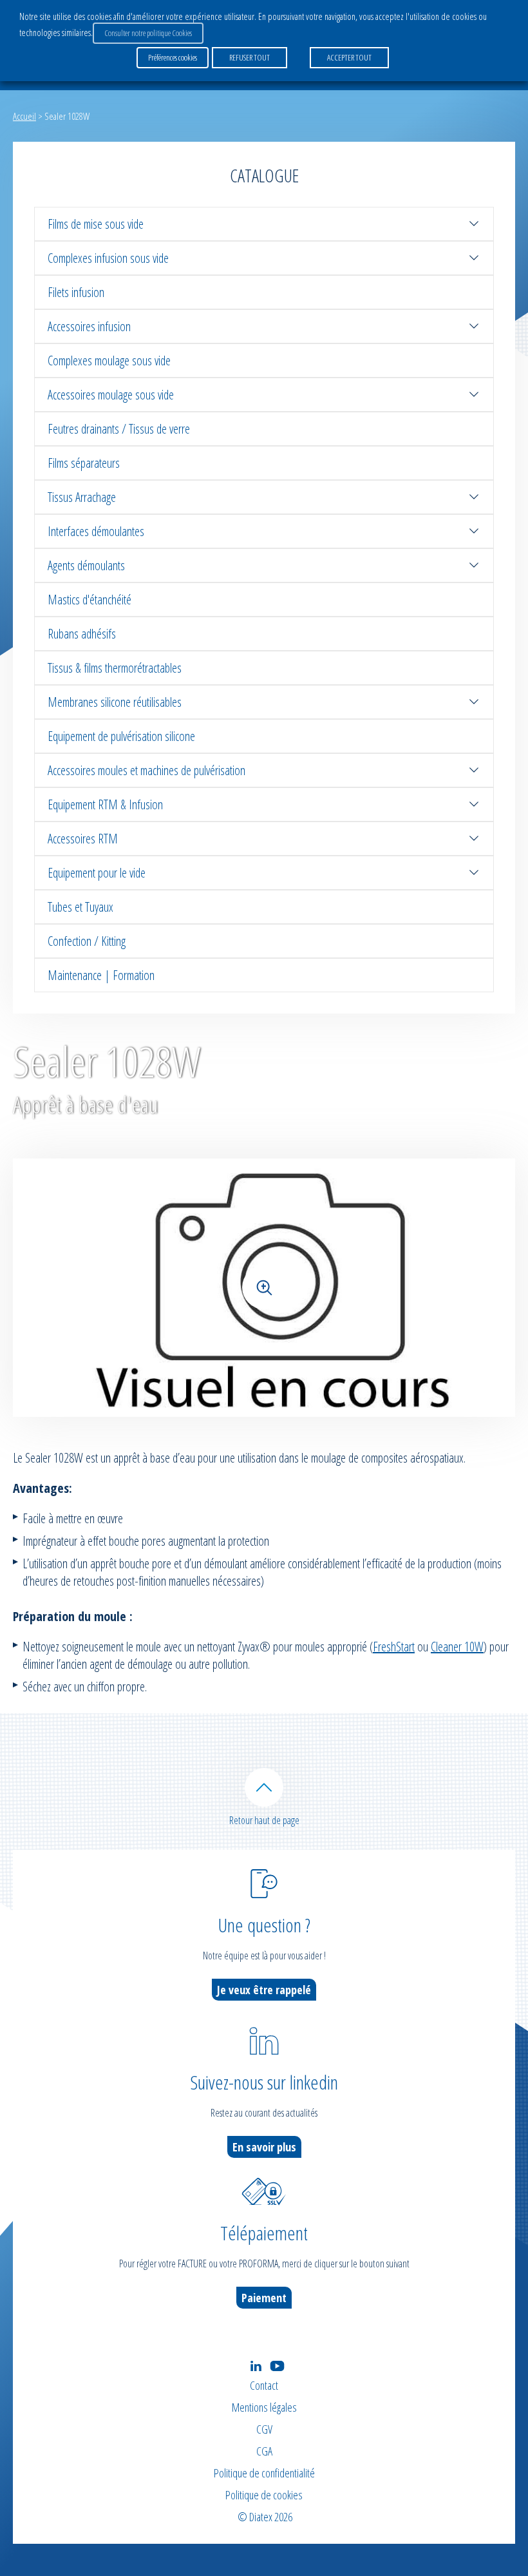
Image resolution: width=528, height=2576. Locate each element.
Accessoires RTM (83, 839)
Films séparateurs (84, 463)
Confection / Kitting (87, 941)
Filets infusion (76, 292)
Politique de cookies (264, 2495)
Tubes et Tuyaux (80, 907)
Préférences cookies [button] (173, 57)
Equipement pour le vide (97, 873)
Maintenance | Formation (101, 975)
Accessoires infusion (89, 326)
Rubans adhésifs (82, 634)
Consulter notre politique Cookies (148, 33)
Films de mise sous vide (96, 224)
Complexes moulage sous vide (109, 360)
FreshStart (394, 1647)
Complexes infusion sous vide (108, 258)
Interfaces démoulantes (96, 531)
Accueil (24, 116)
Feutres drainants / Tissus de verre (119, 429)
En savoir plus (264, 2147)
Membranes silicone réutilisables (115, 702)
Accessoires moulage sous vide (111, 395)
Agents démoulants (86, 565)
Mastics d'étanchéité (90, 600)
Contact (264, 2385)
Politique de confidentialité (264, 2473)
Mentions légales (264, 2407)
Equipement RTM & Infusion (105, 804)
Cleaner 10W (457, 1647)
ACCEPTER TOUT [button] (349, 57)
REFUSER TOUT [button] (250, 57)
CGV (264, 2429)
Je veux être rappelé (264, 1990)
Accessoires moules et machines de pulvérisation (146, 770)
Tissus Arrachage (82, 497)
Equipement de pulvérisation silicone (121, 736)
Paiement (264, 2298)
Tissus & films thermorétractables (115, 668)
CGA (264, 2451)
